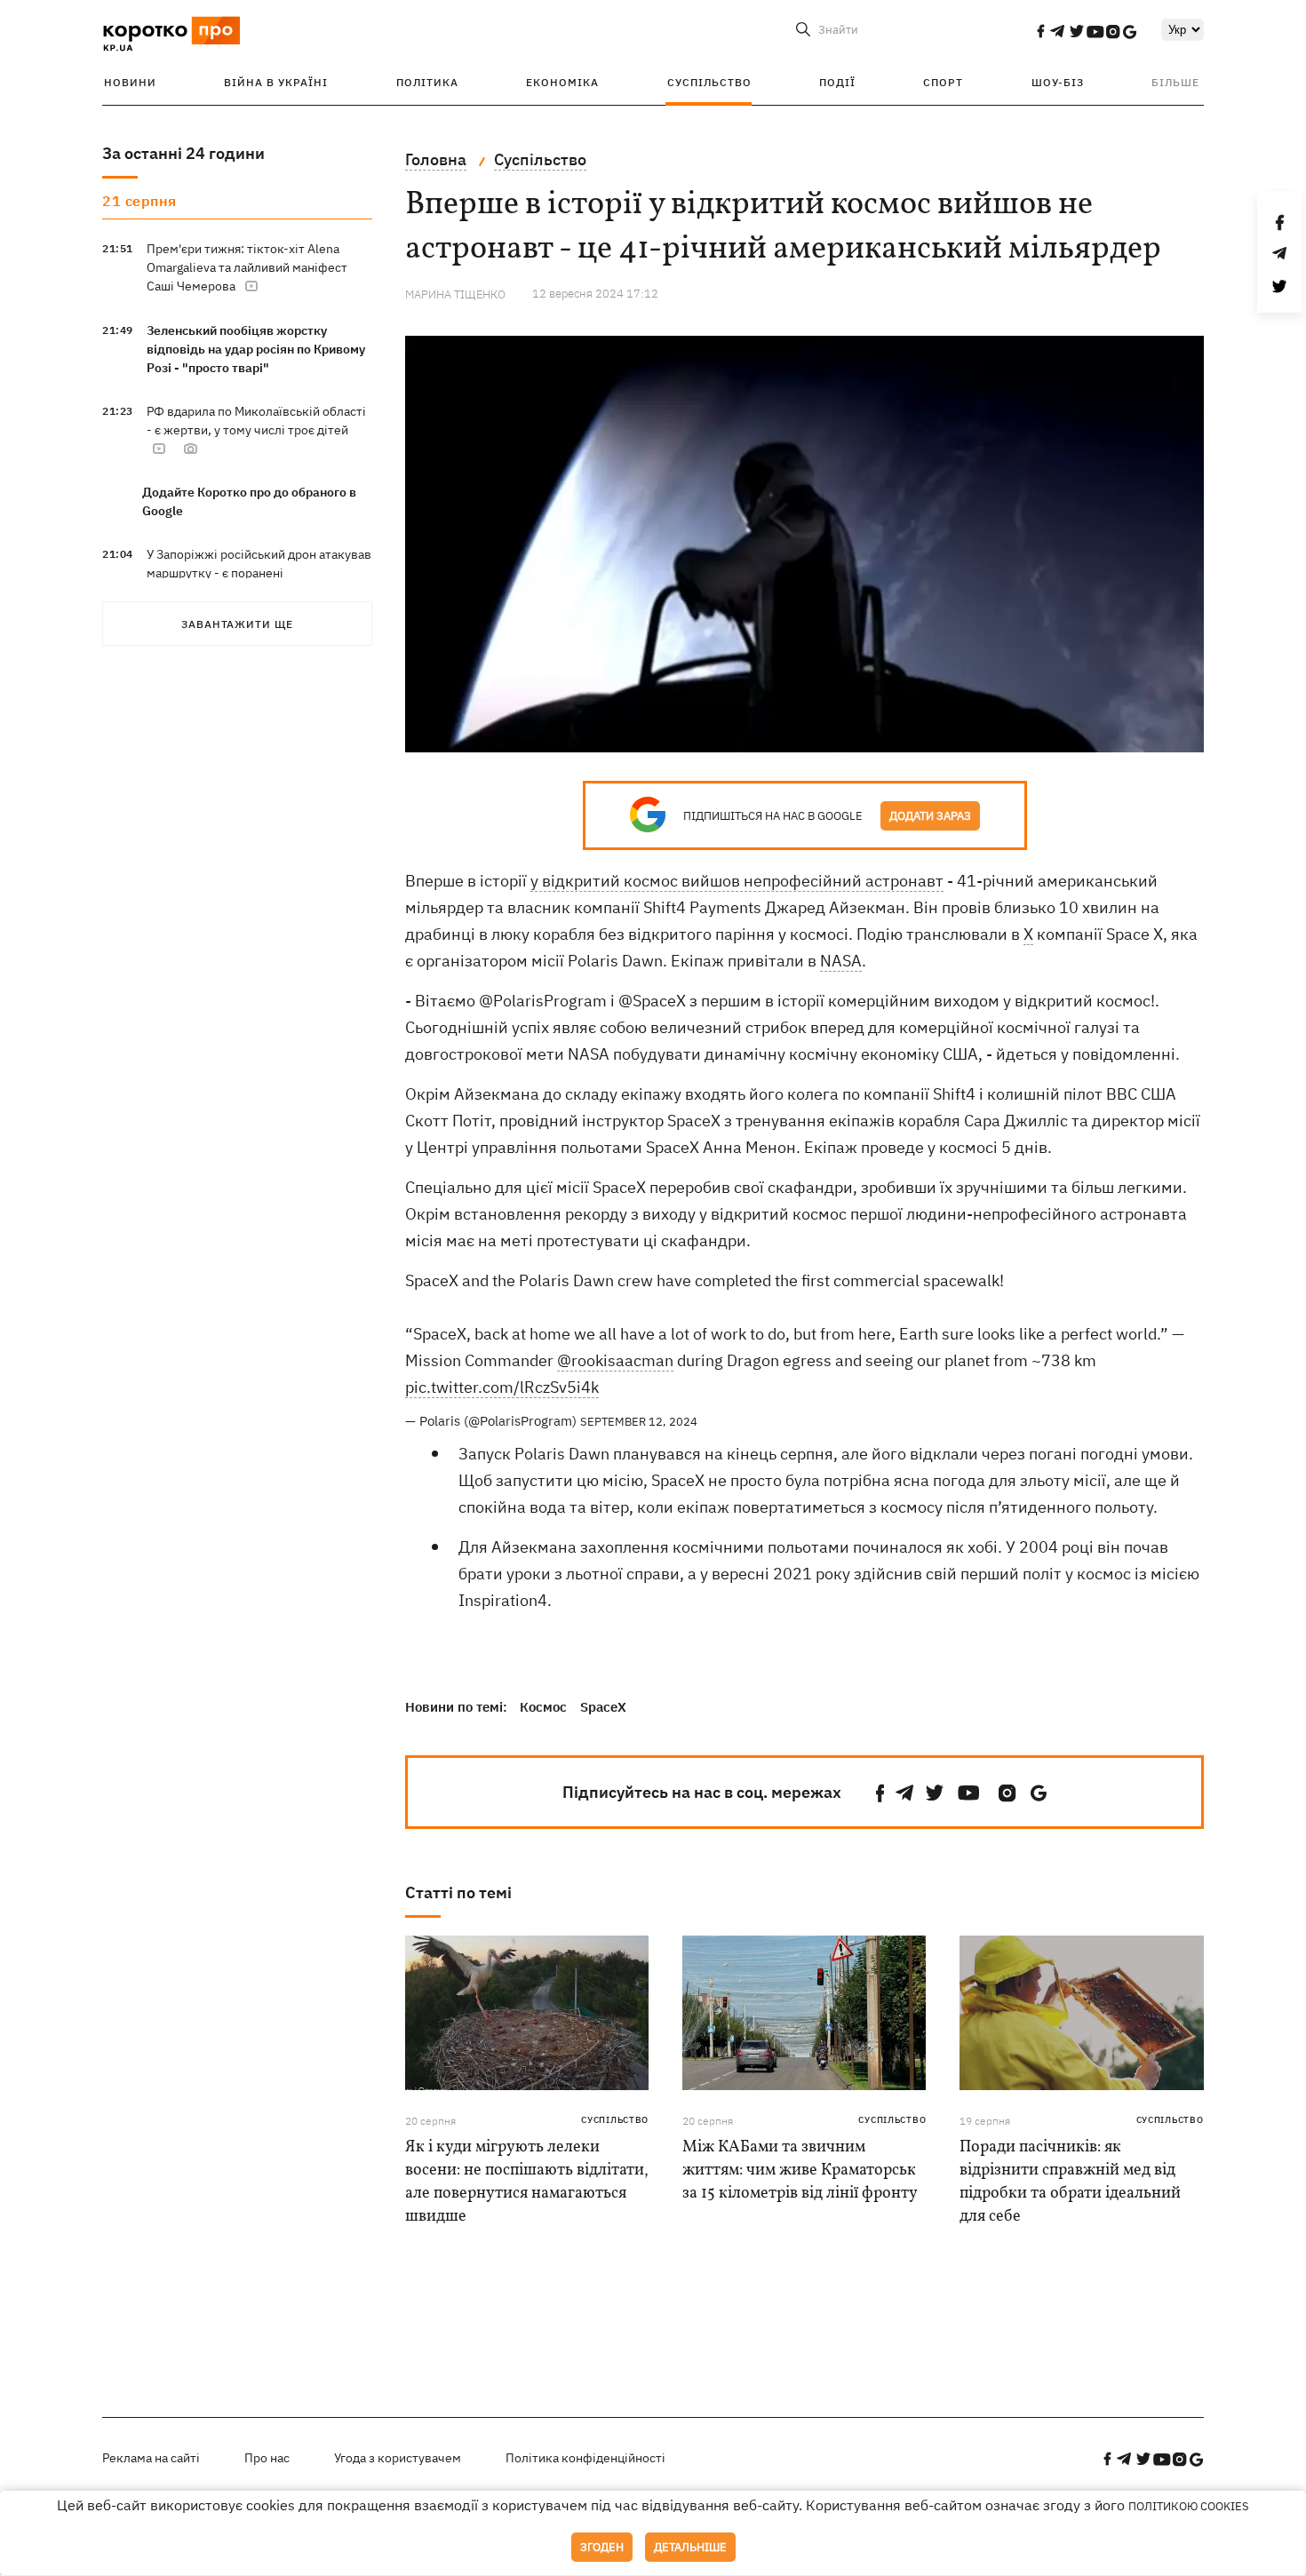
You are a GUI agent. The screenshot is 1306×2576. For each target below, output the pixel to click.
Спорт (943, 82)
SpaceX (603, 1707)
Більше (1175, 82)
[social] (1040, 31)
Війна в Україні (276, 82)
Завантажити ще (237, 624)
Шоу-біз (1058, 82)
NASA (841, 961)
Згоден (602, 2547)
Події (837, 82)
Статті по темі (458, 1892)
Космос (543, 1707)
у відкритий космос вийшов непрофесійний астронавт (737, 881)
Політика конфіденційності (585, 2458)
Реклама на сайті (151, 2458)
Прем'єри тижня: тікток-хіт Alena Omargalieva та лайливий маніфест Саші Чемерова (247, 267)
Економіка (562, 82)
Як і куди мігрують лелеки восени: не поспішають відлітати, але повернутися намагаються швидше (527, 2182)
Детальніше (690, 2547)
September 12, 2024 (639, 1422)
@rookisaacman (615, 1360)
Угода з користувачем (398, 2458)
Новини (130, 82)
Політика (427, 82)
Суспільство (709, 82)
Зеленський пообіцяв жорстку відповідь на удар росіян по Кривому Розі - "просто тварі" (256, 349)
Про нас (267, 2458)
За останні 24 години (183, 153)
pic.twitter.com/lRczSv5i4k (502, 1387)
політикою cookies (1189, 2506)
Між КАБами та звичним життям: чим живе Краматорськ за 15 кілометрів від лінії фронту (800, 2171)
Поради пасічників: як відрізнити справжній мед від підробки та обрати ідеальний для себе (1070, 2182)
